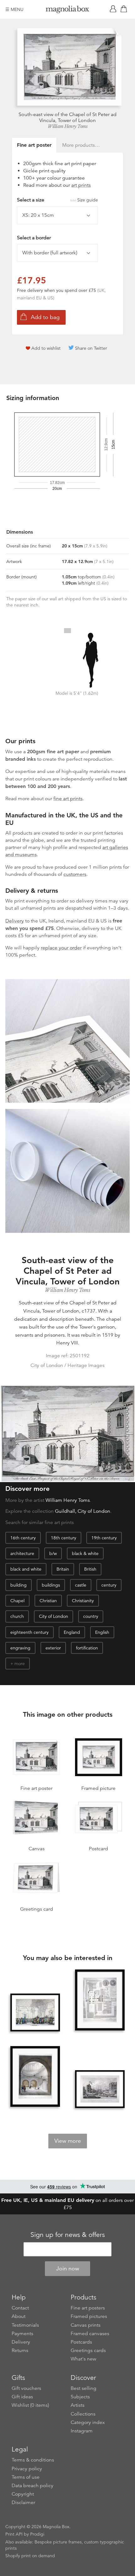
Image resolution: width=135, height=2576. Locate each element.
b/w (53, 1553)
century (109, 1585)
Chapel (17, 1601)
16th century (23, 1538)
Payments (22, 2334)
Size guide (88, 200)
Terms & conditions (33, 2460)
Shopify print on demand (30, 2556)
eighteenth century (30, 1632)
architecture (22, 1553)
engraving (20, 1648)
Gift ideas (22, 2397)
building (19, 1585)
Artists (78, 2405)
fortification (87, 1648)
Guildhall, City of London (83, 1511)
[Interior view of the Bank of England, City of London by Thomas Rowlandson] (35, 2012)
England (72, 1632)
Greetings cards (88, 2350)
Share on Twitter (91, 348)
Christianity (83, 1601)
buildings (51, 1585)
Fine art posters (88, 2308)
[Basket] (125, 9)
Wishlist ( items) (30, 2405)
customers (75, 874)
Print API (14, 2534)
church (17, 1616)
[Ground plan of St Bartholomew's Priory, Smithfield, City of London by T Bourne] (100, 2000)
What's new (84, 2359)
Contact (20, 2308)
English (102, 1632)
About (19, 2316)
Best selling (84, 2388)
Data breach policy (32, 2486)
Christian (48, 1601)
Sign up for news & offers (68, 2235)
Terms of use (26, 2477)
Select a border (34, 238)
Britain (63, 1569)
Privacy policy (27, 2469)
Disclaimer (23, 2502)
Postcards (81, 2342)
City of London (54, 1616)
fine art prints (68, 799)
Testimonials (25, 2325)
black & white (85, 1553)
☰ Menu (14, 9)
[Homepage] (67, 10)
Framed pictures (89, 2316)
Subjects (80, 2397)
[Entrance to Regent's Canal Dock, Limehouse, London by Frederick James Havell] (100, 2089)
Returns (20, 2350)
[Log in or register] (114, 9)
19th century (104, 1538)
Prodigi (37, 2534)
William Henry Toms (67, 126)
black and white (26, 1569)
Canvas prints (86, 2325)
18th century (64, 1538)
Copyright (23, 2494)
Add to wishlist (46, 348)
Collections (83, 2414)
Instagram (82, 2431)
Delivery (15, 921)
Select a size (57, 200)
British (90, 1569)
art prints (81, 185)
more (20, 1664)
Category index (88, 2422)
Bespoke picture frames (58, 2542)
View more (68, 2141)
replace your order (61, 948)
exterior (53, 1648)
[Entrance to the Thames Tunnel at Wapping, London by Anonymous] (35, 2077)
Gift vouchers (26, 2388)
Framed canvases (90, 2334)
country (91, 1616)
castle (81, 1585)
